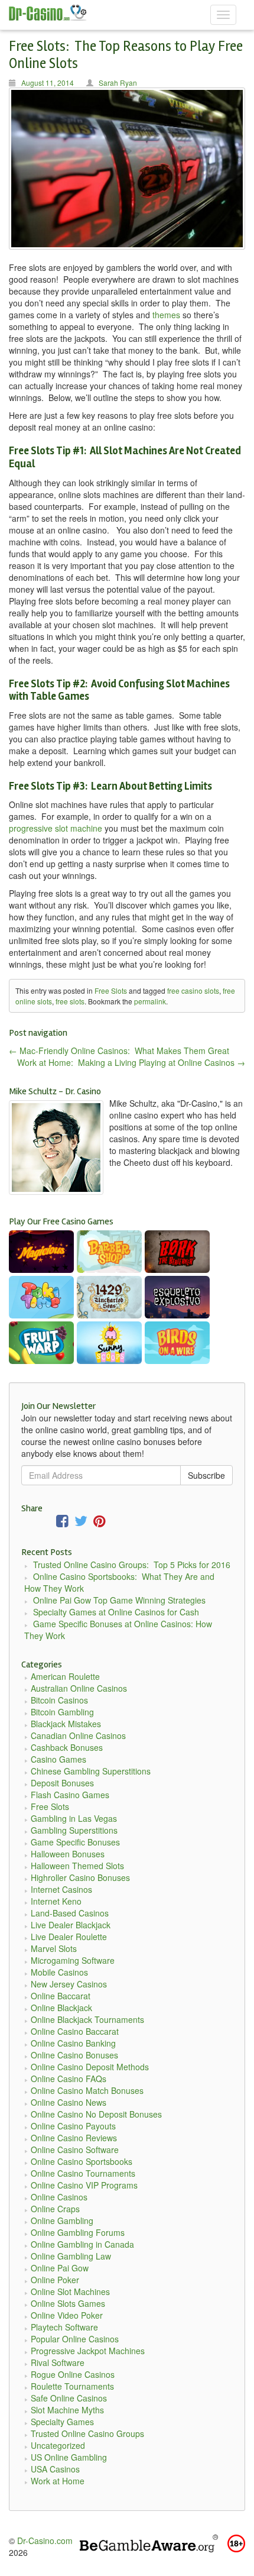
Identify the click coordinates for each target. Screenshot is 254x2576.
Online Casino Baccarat (75, 2031)
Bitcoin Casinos (59, 1700)
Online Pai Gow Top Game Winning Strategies (119, 1600)
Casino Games (58, 1759)
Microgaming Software (73, 1960)
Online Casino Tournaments (83, 2173)
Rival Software (58, 2362)
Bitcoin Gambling (62, 1712)
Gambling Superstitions (74, 1830)
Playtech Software (64, 2327)
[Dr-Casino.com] (54, 12)
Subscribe (206, 1475)
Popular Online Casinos (75, 2339)
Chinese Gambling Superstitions (91, 1771)
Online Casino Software (75, 2150)
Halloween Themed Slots (77, 1866)
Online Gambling (62, 2221)
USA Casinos (55, 2469)
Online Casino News (69, 2102)
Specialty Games (62, 2422)
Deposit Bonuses (62, 1783)
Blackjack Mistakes (66, 1724)
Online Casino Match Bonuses (87, 2090)
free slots (70, 1001)
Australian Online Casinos (79, 1688)
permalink (150, 1001)
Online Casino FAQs (69, 2079)
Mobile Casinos (59, 1972)
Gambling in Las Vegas (74, 1818)
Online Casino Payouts (73, 2126)
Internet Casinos (61, 1889)
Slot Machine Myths (67, 2410)
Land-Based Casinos (70, 1913)
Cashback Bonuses (67, 1747)
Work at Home (58, 2481)
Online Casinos (59, 2197)
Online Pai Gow (60, 2268)
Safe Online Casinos (69, 2398)
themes (166, 315)
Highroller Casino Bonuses (80, 1877)
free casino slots (193, 990)
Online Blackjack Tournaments (87, 2019)
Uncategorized (58, 2445)
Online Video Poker (67, 2315)
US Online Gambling (69, 2457)
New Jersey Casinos (69, 1984)
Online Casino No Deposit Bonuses (96, 2114)
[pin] (100, 1523)
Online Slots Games (68, 2303)
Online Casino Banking (73, 2043)
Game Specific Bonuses (75, 1842)
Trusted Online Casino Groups (87, 2433)
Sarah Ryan (118, 83)
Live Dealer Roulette (69, 1937)
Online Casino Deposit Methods (90, 2067)
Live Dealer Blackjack (71, 1925)
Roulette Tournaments (72, 2386)
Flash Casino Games (70, 1795)
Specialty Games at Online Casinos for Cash (116, 1612)
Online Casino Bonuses (74, 2055)
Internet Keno (56, 1901)
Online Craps (55, 2209)
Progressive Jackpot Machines (88, 2351)
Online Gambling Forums (78, 2232)
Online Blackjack (61, 2008)
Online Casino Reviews (74, 2138)
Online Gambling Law (71, 2256)
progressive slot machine (56, 828)
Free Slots (111, 990)
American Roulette (65, 1676)
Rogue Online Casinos (73, 2374)
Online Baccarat (61, 1996)
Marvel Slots (54, 1948)
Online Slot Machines (70, 2291)
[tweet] (81, 1523)
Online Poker (55, 2280)
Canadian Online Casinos (78, 1735)
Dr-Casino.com (45, 2541)
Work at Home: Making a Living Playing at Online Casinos (131, 1062)
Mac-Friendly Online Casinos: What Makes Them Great (119, 1051)
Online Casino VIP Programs (84, 2185)
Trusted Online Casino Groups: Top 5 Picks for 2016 (132, 1565)
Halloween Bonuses (68, 1854)
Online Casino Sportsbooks (82, 2161)
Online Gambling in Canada (82, 2244)
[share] (62, 1523)
